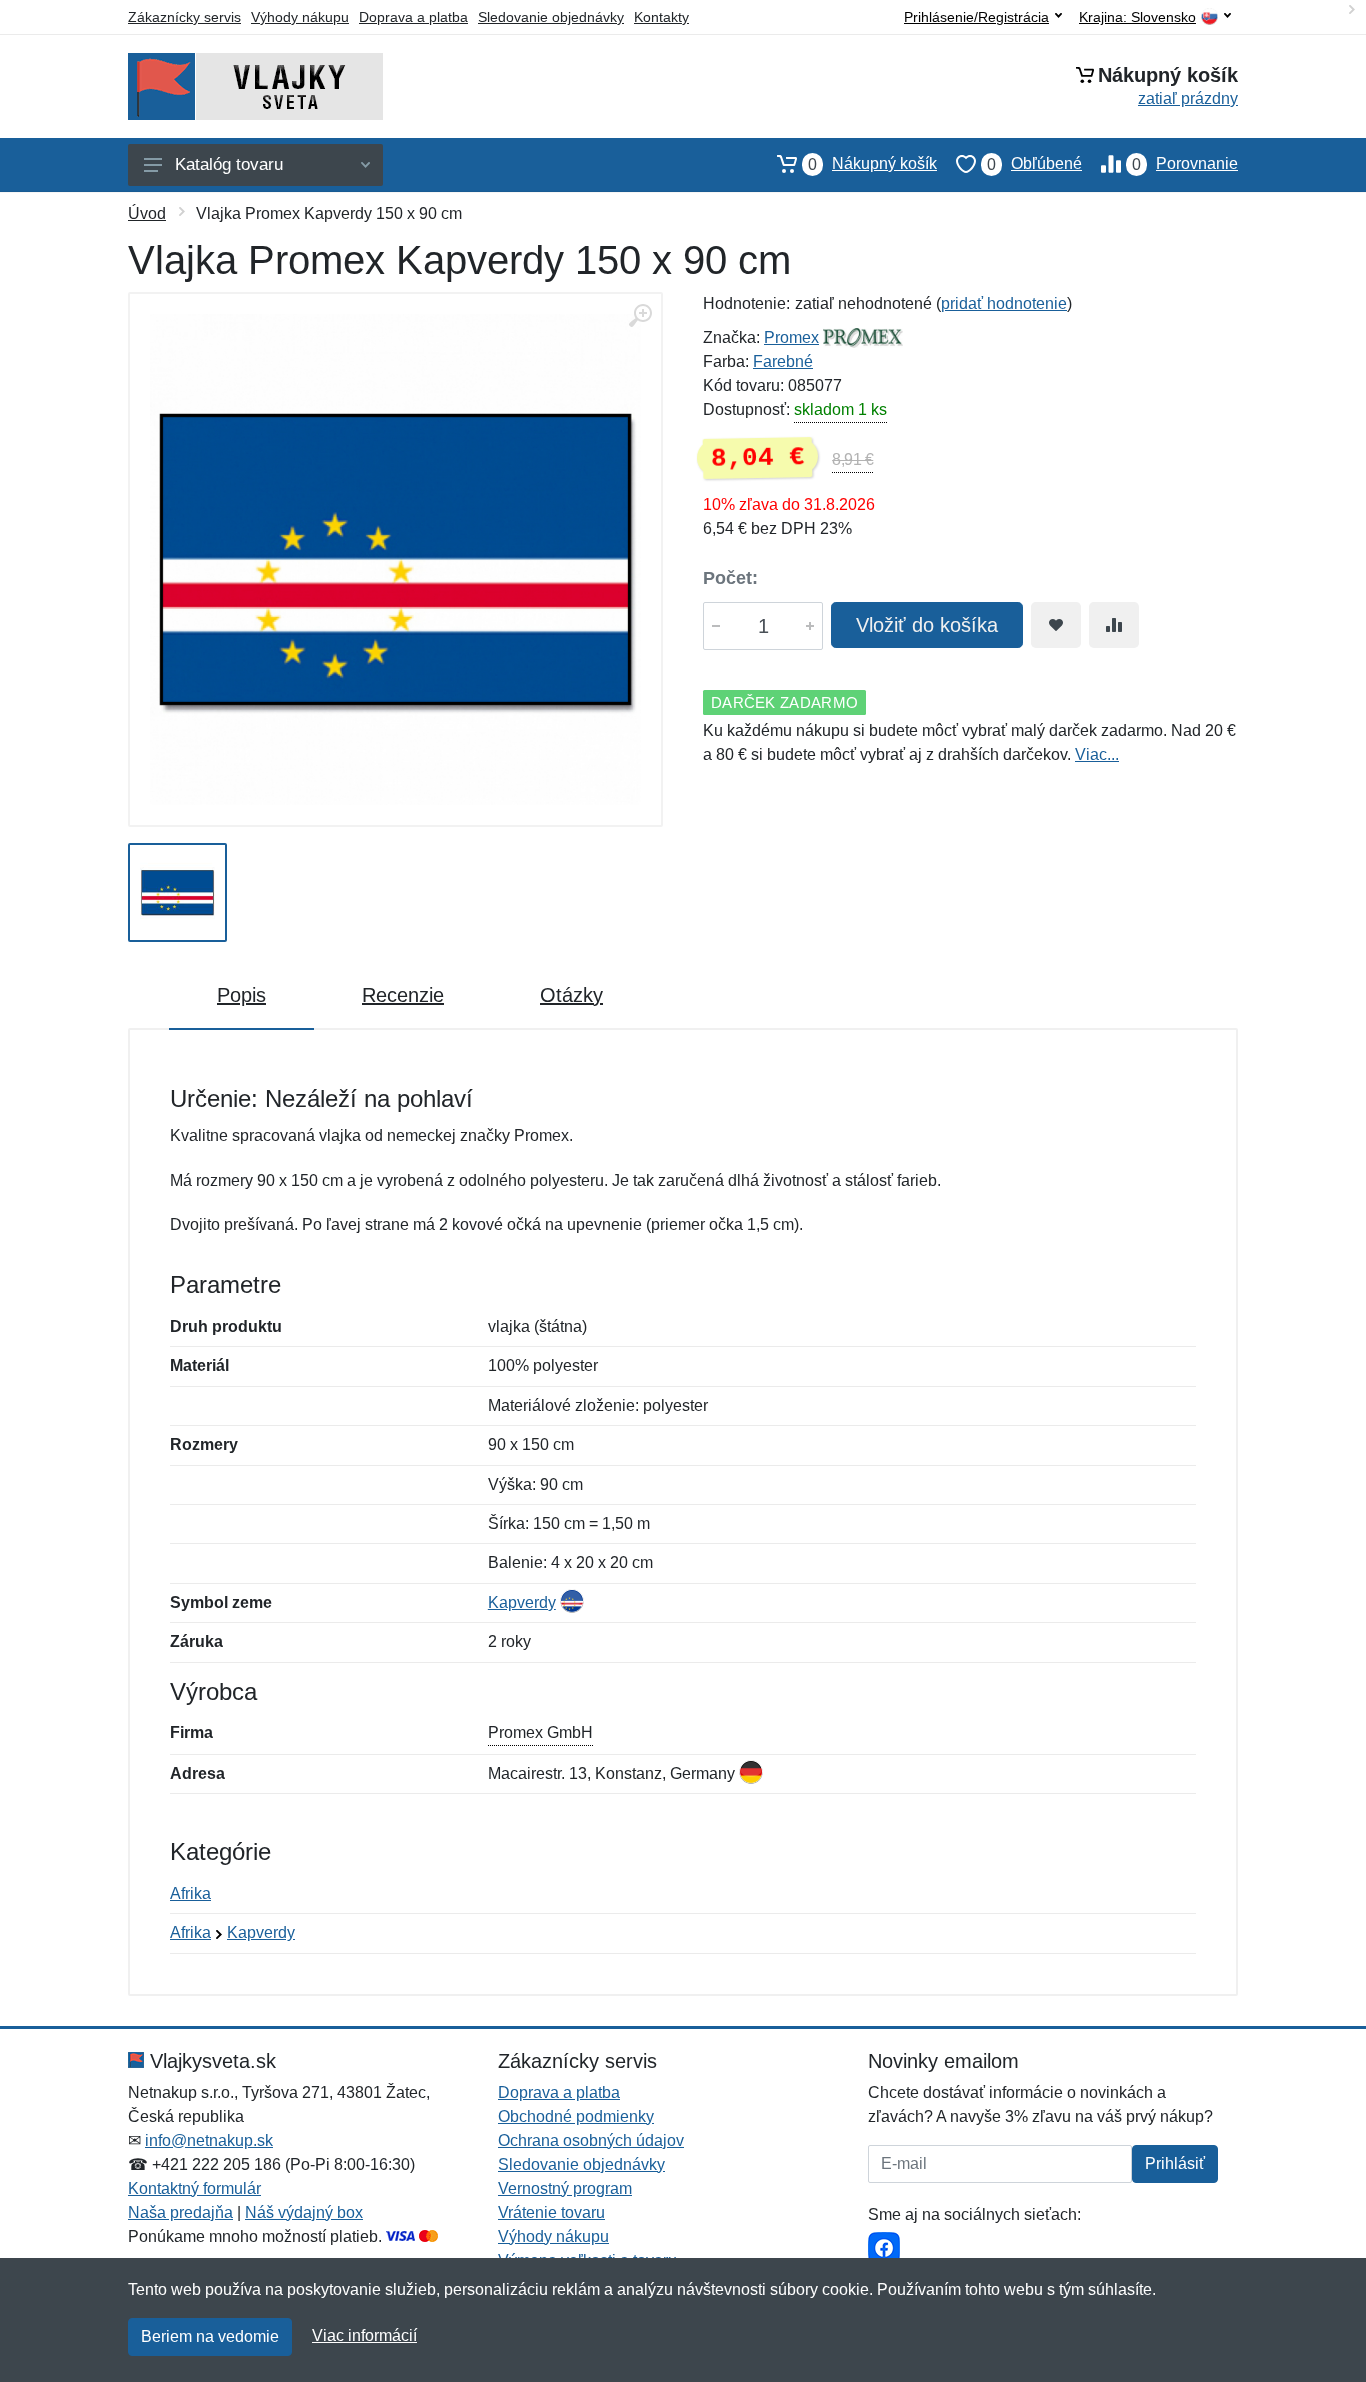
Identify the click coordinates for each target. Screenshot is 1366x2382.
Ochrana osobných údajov (591, 2140)
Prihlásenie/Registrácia (976, 17)
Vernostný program (565, 2188)
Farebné (783, 361)
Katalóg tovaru (229, 164)
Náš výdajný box (304, 2212)
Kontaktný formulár (194, 2188)
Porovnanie (1185, 164)
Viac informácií (364, 2335)
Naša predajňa (180, 2212)
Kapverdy (522, 1602)
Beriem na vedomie (210, 2336)
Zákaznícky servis (184, 17)
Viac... (1097, 754)
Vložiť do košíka (927, 625)
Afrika (190, 1893)
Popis (241, 995)
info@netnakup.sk (209, 2140)
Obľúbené (1034, 164)
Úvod (147, 213)
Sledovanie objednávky (551, 17)
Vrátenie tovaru (551, 2212)
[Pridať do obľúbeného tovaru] (1056, 625)
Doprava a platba (413, 17)
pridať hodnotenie (1004, 303)
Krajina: (1137, 17)
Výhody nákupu (300, 17)
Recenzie (403, 995)
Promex (791, 337)
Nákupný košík (872, 164)
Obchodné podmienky (576, 2116)
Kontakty (661, 17)
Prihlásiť (1175, 2163)
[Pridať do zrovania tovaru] (1114, 625)
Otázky (571, 995)
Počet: (730, 578)
